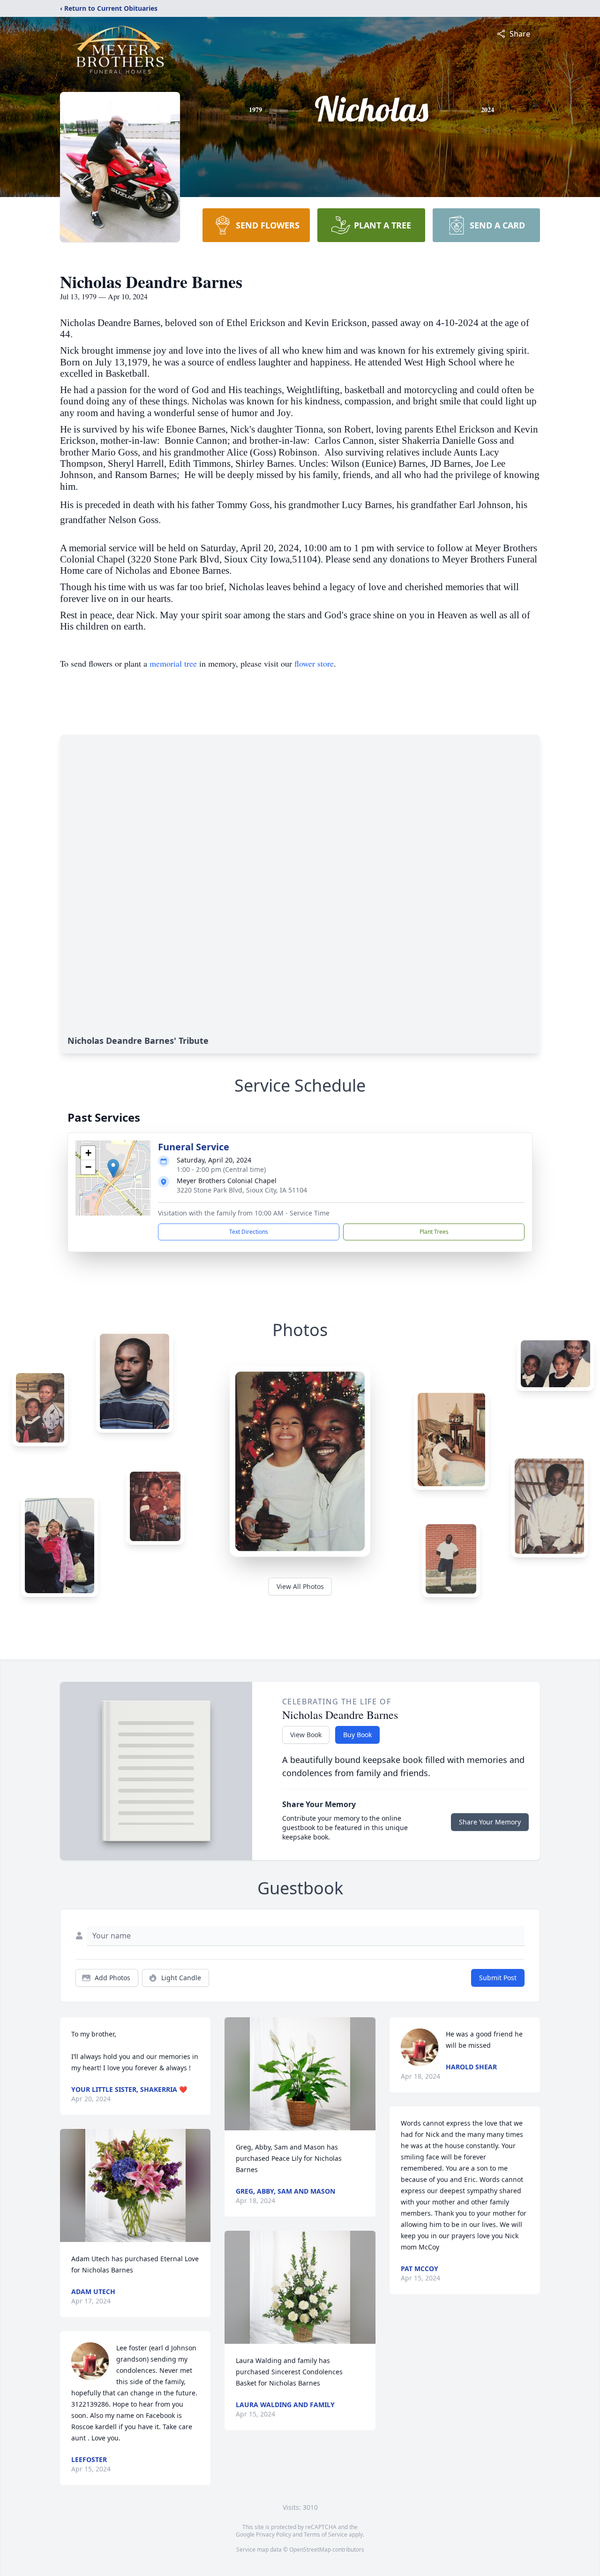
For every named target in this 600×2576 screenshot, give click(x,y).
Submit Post (498, 1978)
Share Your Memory (490, 1822)
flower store (314, 663)
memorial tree (173, 663)
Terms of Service (326, 2534)
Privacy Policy (274, 2534)
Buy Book (357, 1735)
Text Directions (249, 1232)
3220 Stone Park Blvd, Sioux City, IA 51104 (242, 1190)
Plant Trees (434, 1232)
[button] (113, 1168)
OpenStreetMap (310, 2549)
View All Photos (300, 1586)
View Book (306, 1735)
